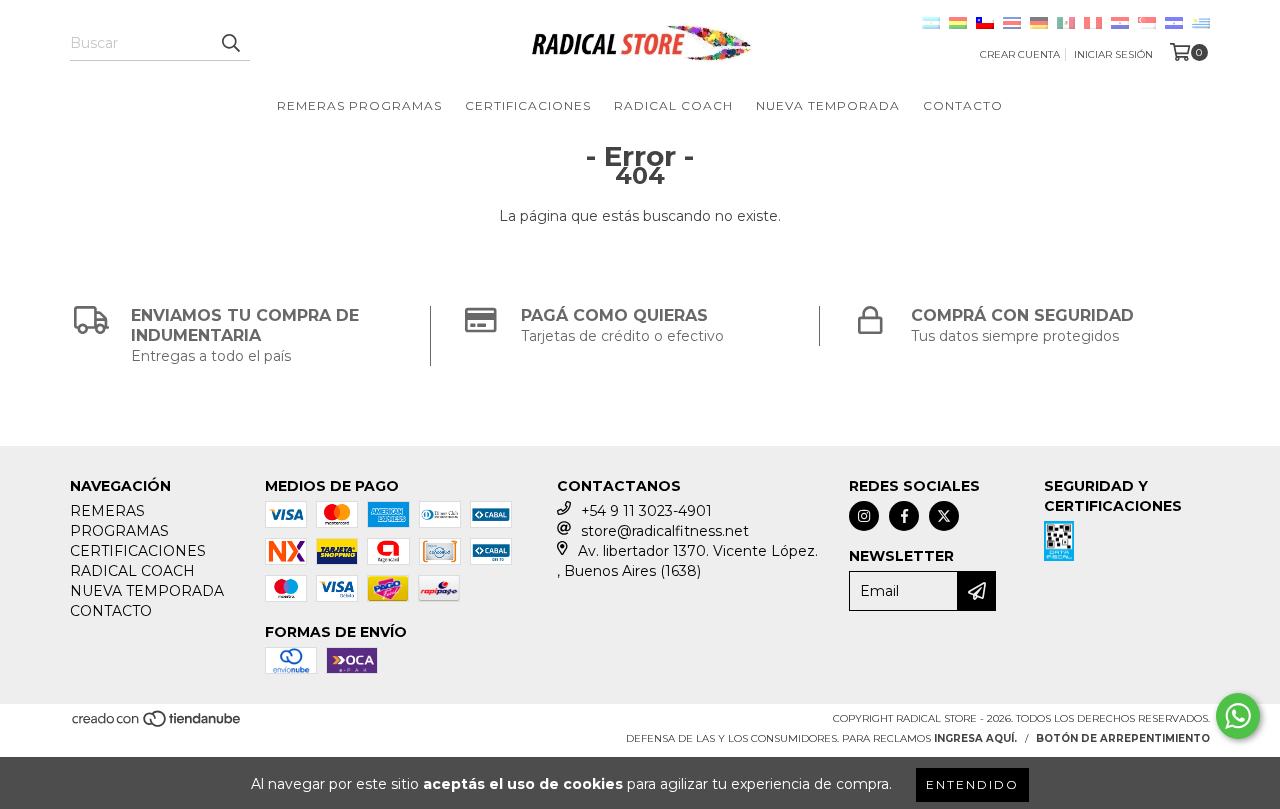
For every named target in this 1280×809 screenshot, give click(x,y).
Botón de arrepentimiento (1123, 738)
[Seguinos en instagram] (864, 516)
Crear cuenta (1020, 54)
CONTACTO (963, 105)
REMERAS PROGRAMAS (359, 105)
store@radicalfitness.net (665, 531)
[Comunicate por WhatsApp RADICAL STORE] (1238, 716)
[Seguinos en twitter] (944, 516)
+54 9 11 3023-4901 (646, 511)
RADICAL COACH (673, 105)
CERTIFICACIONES (528, 105)
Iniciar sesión (1113, 54)
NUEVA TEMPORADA (828, 105)
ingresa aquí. (975, 738)
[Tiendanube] (157, 725)
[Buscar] (230, 43)
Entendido (972, 784)
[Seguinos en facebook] (904, 516)
